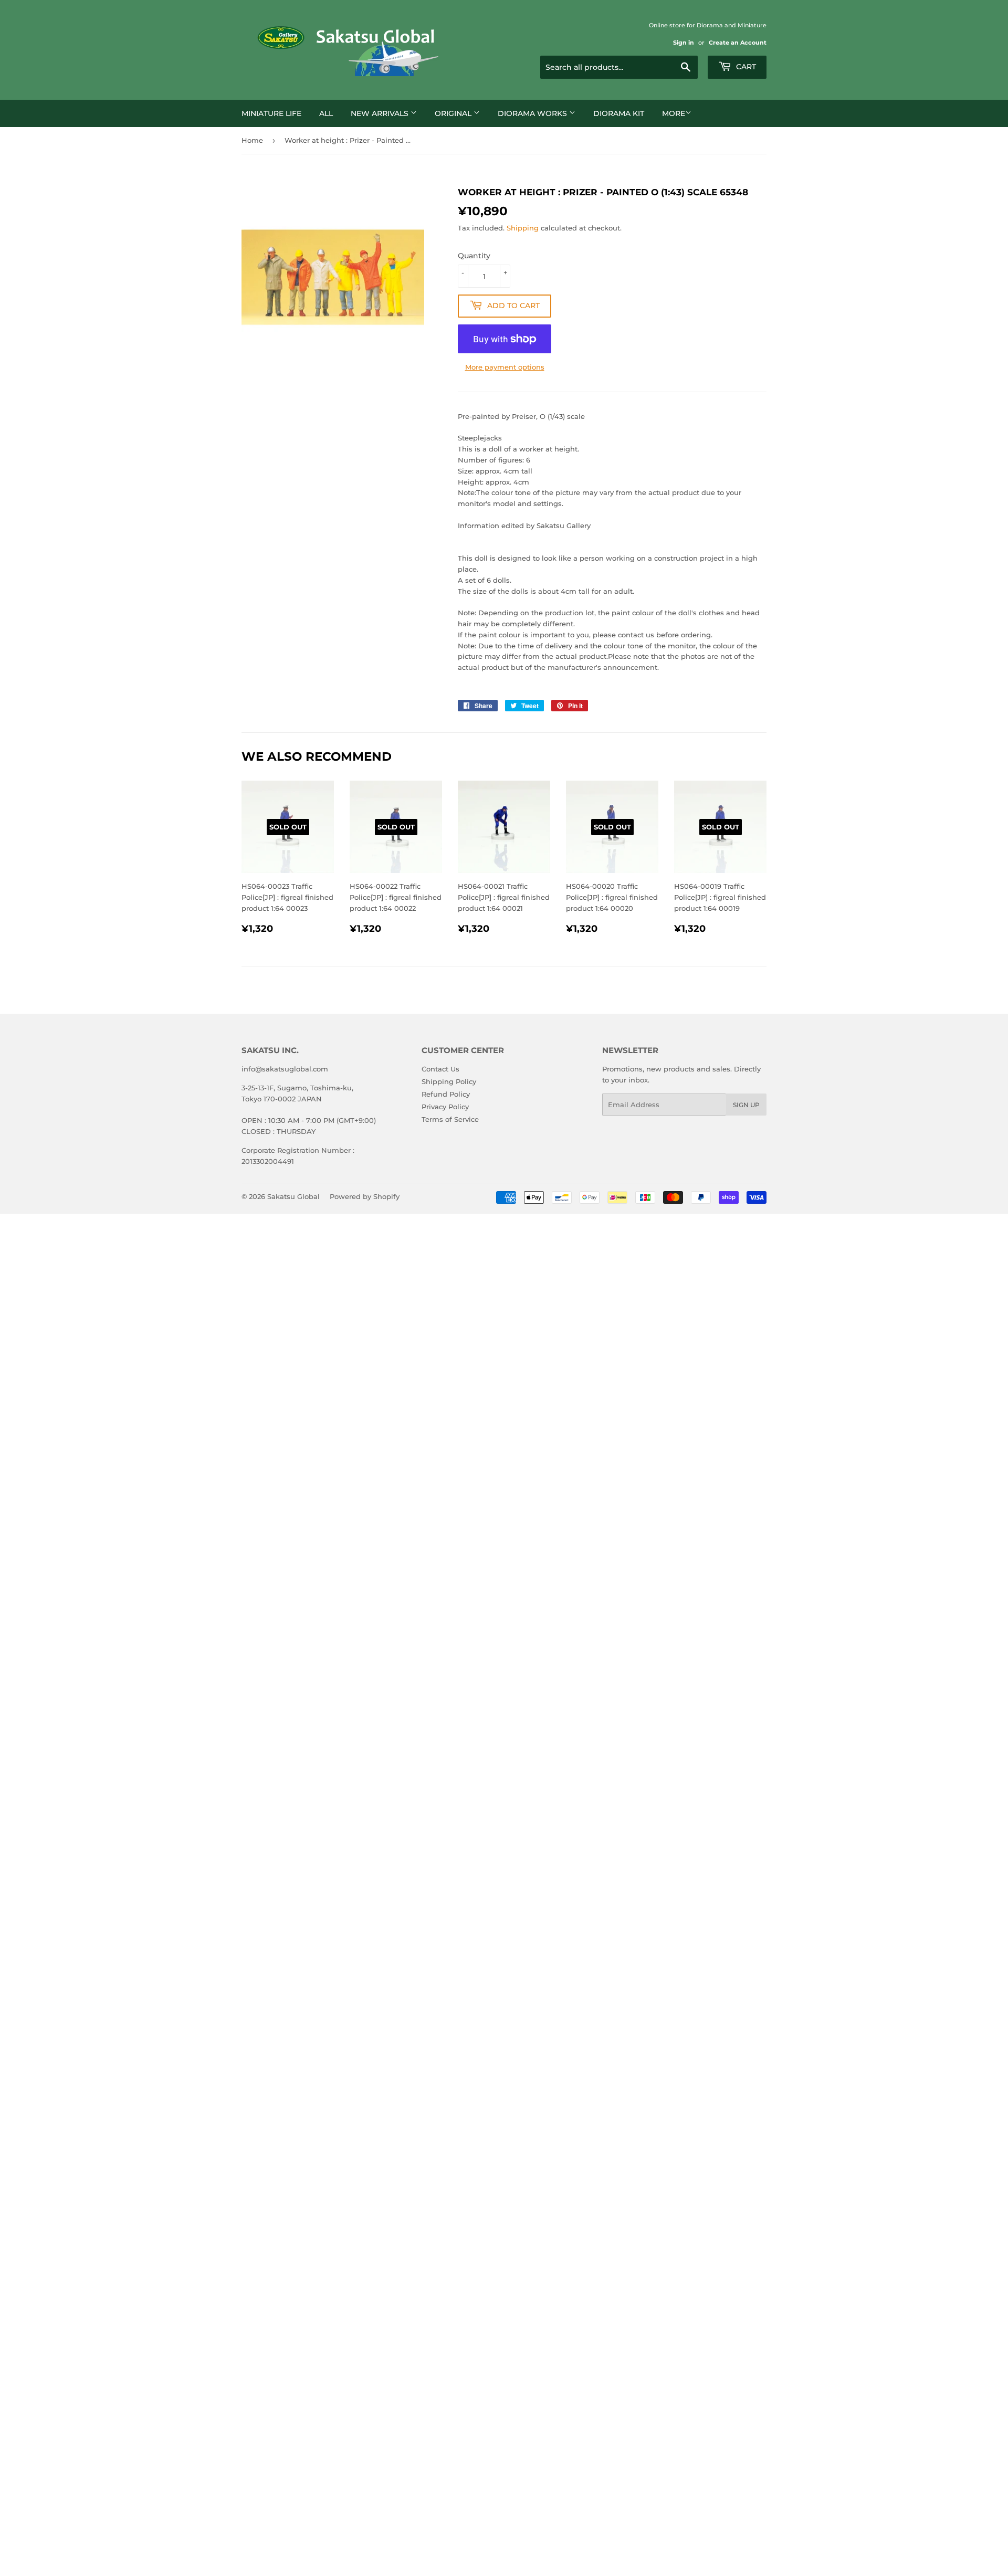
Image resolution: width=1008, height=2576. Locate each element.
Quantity (474, 256)
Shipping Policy (449, 1081)
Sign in (684, 43)
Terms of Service (450, 1119)
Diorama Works (533, 113)
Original (454, 113)
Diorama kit (619, 113)
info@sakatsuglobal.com (285, 1069)
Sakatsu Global (293, 1196)
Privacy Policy (445, 1107)
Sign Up (746, 1105)
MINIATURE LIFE (271, 113)
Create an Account (738, 43)
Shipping (523, 228)
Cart (745, 67)
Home (252, 140)
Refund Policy (446, 1094)
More (674, 113)
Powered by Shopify (365, 1196)
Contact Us (440, 1069)
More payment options (505, 367)
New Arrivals (381, 113)
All (326, 113)
